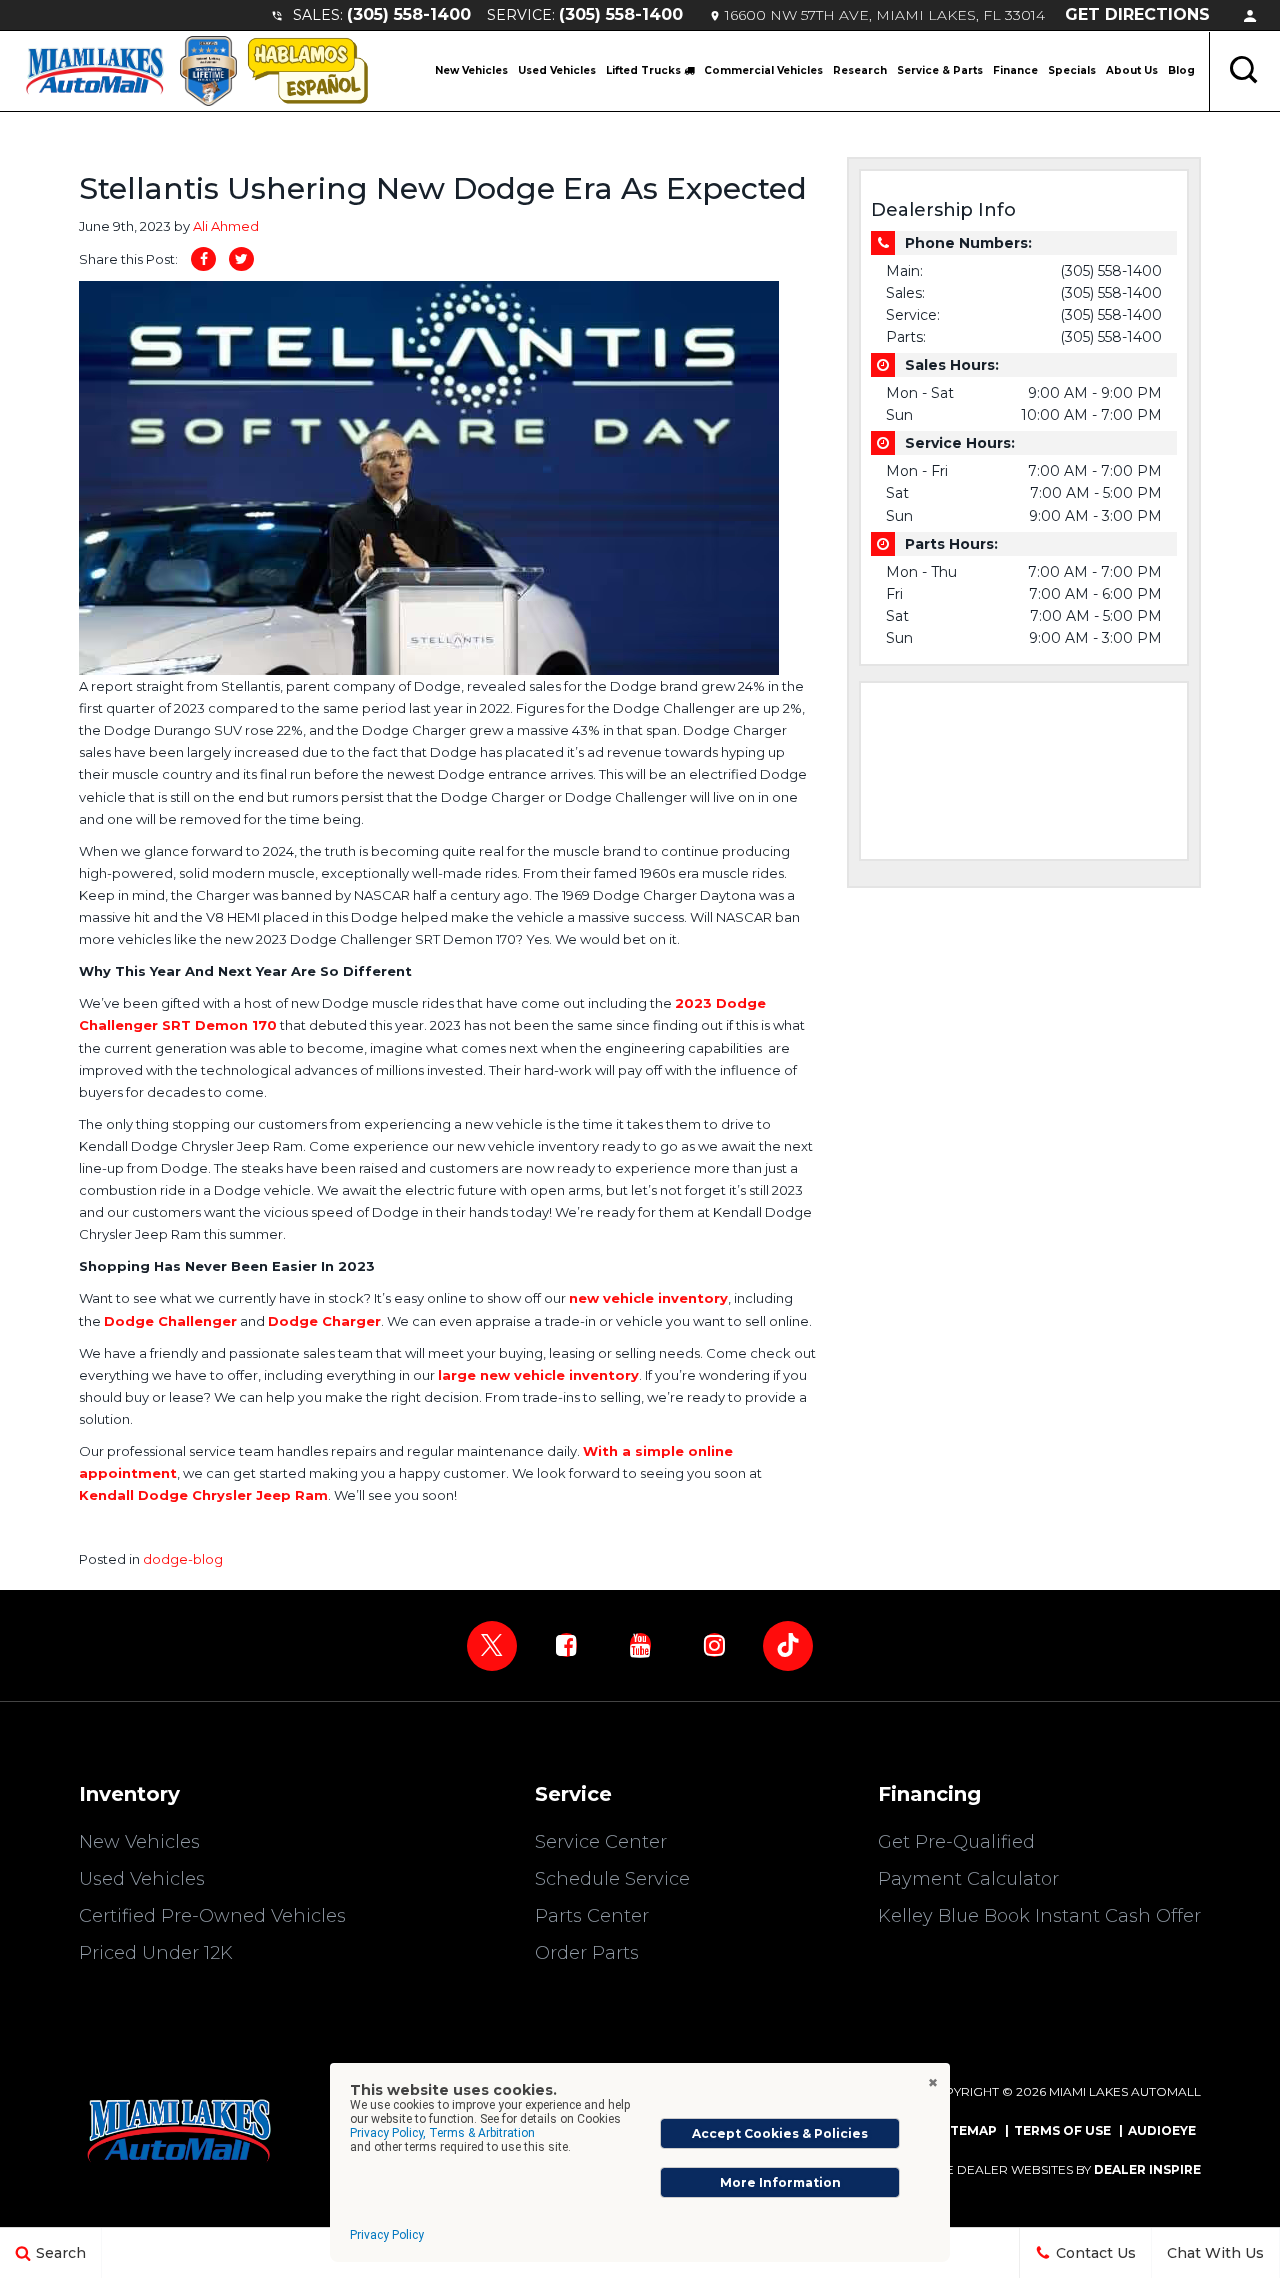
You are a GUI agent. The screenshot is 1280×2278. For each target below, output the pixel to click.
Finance (1015, 70)
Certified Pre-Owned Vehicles (212, 1916)
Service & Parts (940, 70)
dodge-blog (183, 1559)
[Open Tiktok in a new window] (788, 1646)
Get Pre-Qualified (956, 1842)
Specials (1072, 70)
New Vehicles (471, 70)
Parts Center (592, 1916)
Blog (1181, 70)
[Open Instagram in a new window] (714, 1645)
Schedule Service (612, 1879)
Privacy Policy (387, 2235)
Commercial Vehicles (763, 70)
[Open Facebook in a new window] (566, 1645)
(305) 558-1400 (409, 14)
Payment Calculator (968, 1879)
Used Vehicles (557, 70)
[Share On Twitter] (241, 259)
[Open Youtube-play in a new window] (640, 1645)
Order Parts (587, 1953)
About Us (1132, 70)
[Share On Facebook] (203, 259)
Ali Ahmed (226, 226)
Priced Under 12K (156, 1953)
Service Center (601, 1842)
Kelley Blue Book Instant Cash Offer (1039, 1916)
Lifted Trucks (645, 70)
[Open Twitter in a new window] (492, 1646)
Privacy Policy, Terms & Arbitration (442, 2133)
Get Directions (1137, 14)
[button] (1245, 71)
